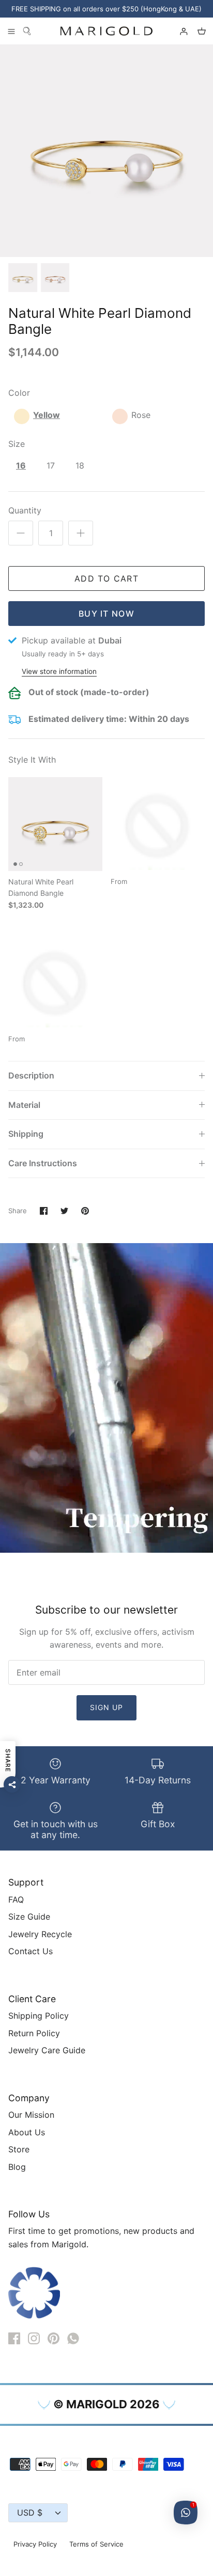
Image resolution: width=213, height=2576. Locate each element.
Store (19, 2149)
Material (24, 1105)
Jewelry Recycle (40, 1934)
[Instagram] (34, 2338)
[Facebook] (14, 2338)
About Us (27, 2132)
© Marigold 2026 (106, 2404)
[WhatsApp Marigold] (73, 2338)
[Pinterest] (54, 2338)
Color (19, 393)
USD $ (30, 2513)
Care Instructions (43, 1163)
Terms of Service (96, 2544)
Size (17, 444)
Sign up (107, 1707)
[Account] (179, 31)
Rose (141, 415)
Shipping (26, 1134)
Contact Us (31, 1951)
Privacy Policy (35, 2544)
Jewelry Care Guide (47, 2050)
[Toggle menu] (11, 31)
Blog (17, 2167)
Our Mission (31, 2115)
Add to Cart (106, 578)
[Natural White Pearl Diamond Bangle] (55, 824)
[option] (106, 151)
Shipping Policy (39, 2016)
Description (31, 1075)
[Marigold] (106, 31)
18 (80, 465)
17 (51, 465)
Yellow (47, 415)
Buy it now (106, 614)
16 (21, 465)
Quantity (25, 510)
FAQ (16, 1899)
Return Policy (34, 2033)
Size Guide (29, 1917)
